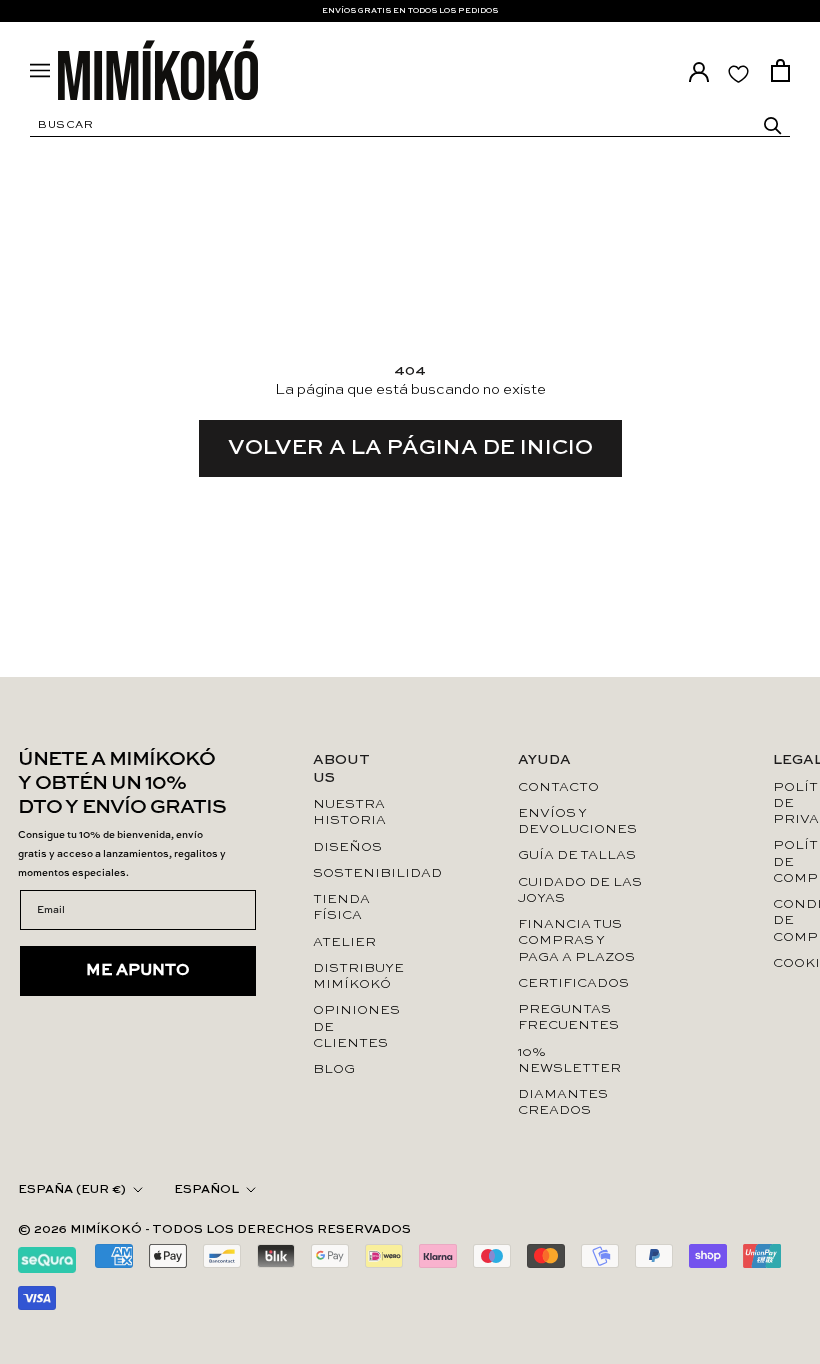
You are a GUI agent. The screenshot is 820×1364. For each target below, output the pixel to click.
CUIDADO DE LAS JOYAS (580, 890)
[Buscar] (773, 126)
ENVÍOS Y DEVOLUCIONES (577, 821)
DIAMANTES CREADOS (563, 1102)
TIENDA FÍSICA (341, 907)
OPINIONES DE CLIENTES (350, 1027)
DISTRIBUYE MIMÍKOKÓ (350, 976)
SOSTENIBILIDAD (350, 873)
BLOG (334, 1069)
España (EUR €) (72, 1190)
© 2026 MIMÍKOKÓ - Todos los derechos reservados (214, 1230)
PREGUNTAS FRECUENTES (568, 1017)
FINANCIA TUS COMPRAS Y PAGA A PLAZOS (576, 941)
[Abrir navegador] (40, 70)
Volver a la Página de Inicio (410, 448)
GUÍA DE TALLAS (577, 855)
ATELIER (344, 942)
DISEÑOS (347, 847)
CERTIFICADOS (573, 983)
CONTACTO (558, 787)
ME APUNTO (138, 971)
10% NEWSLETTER (569, 1060)
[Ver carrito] (780, 70)
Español (206, 1190)
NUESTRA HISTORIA (349, 812)
